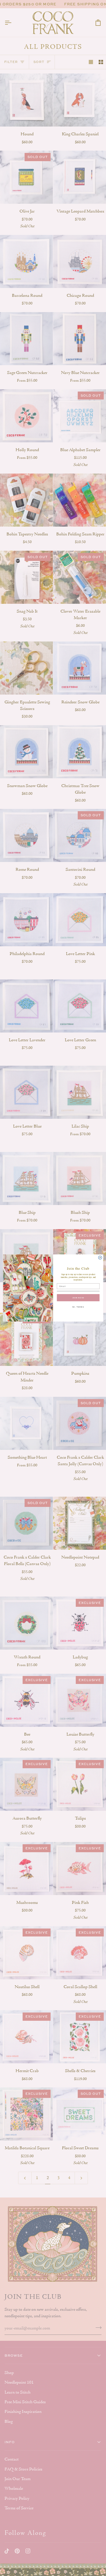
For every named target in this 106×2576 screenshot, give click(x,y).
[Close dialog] (100, 1257)
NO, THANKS (78, 1307)
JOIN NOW (78, 1298)
